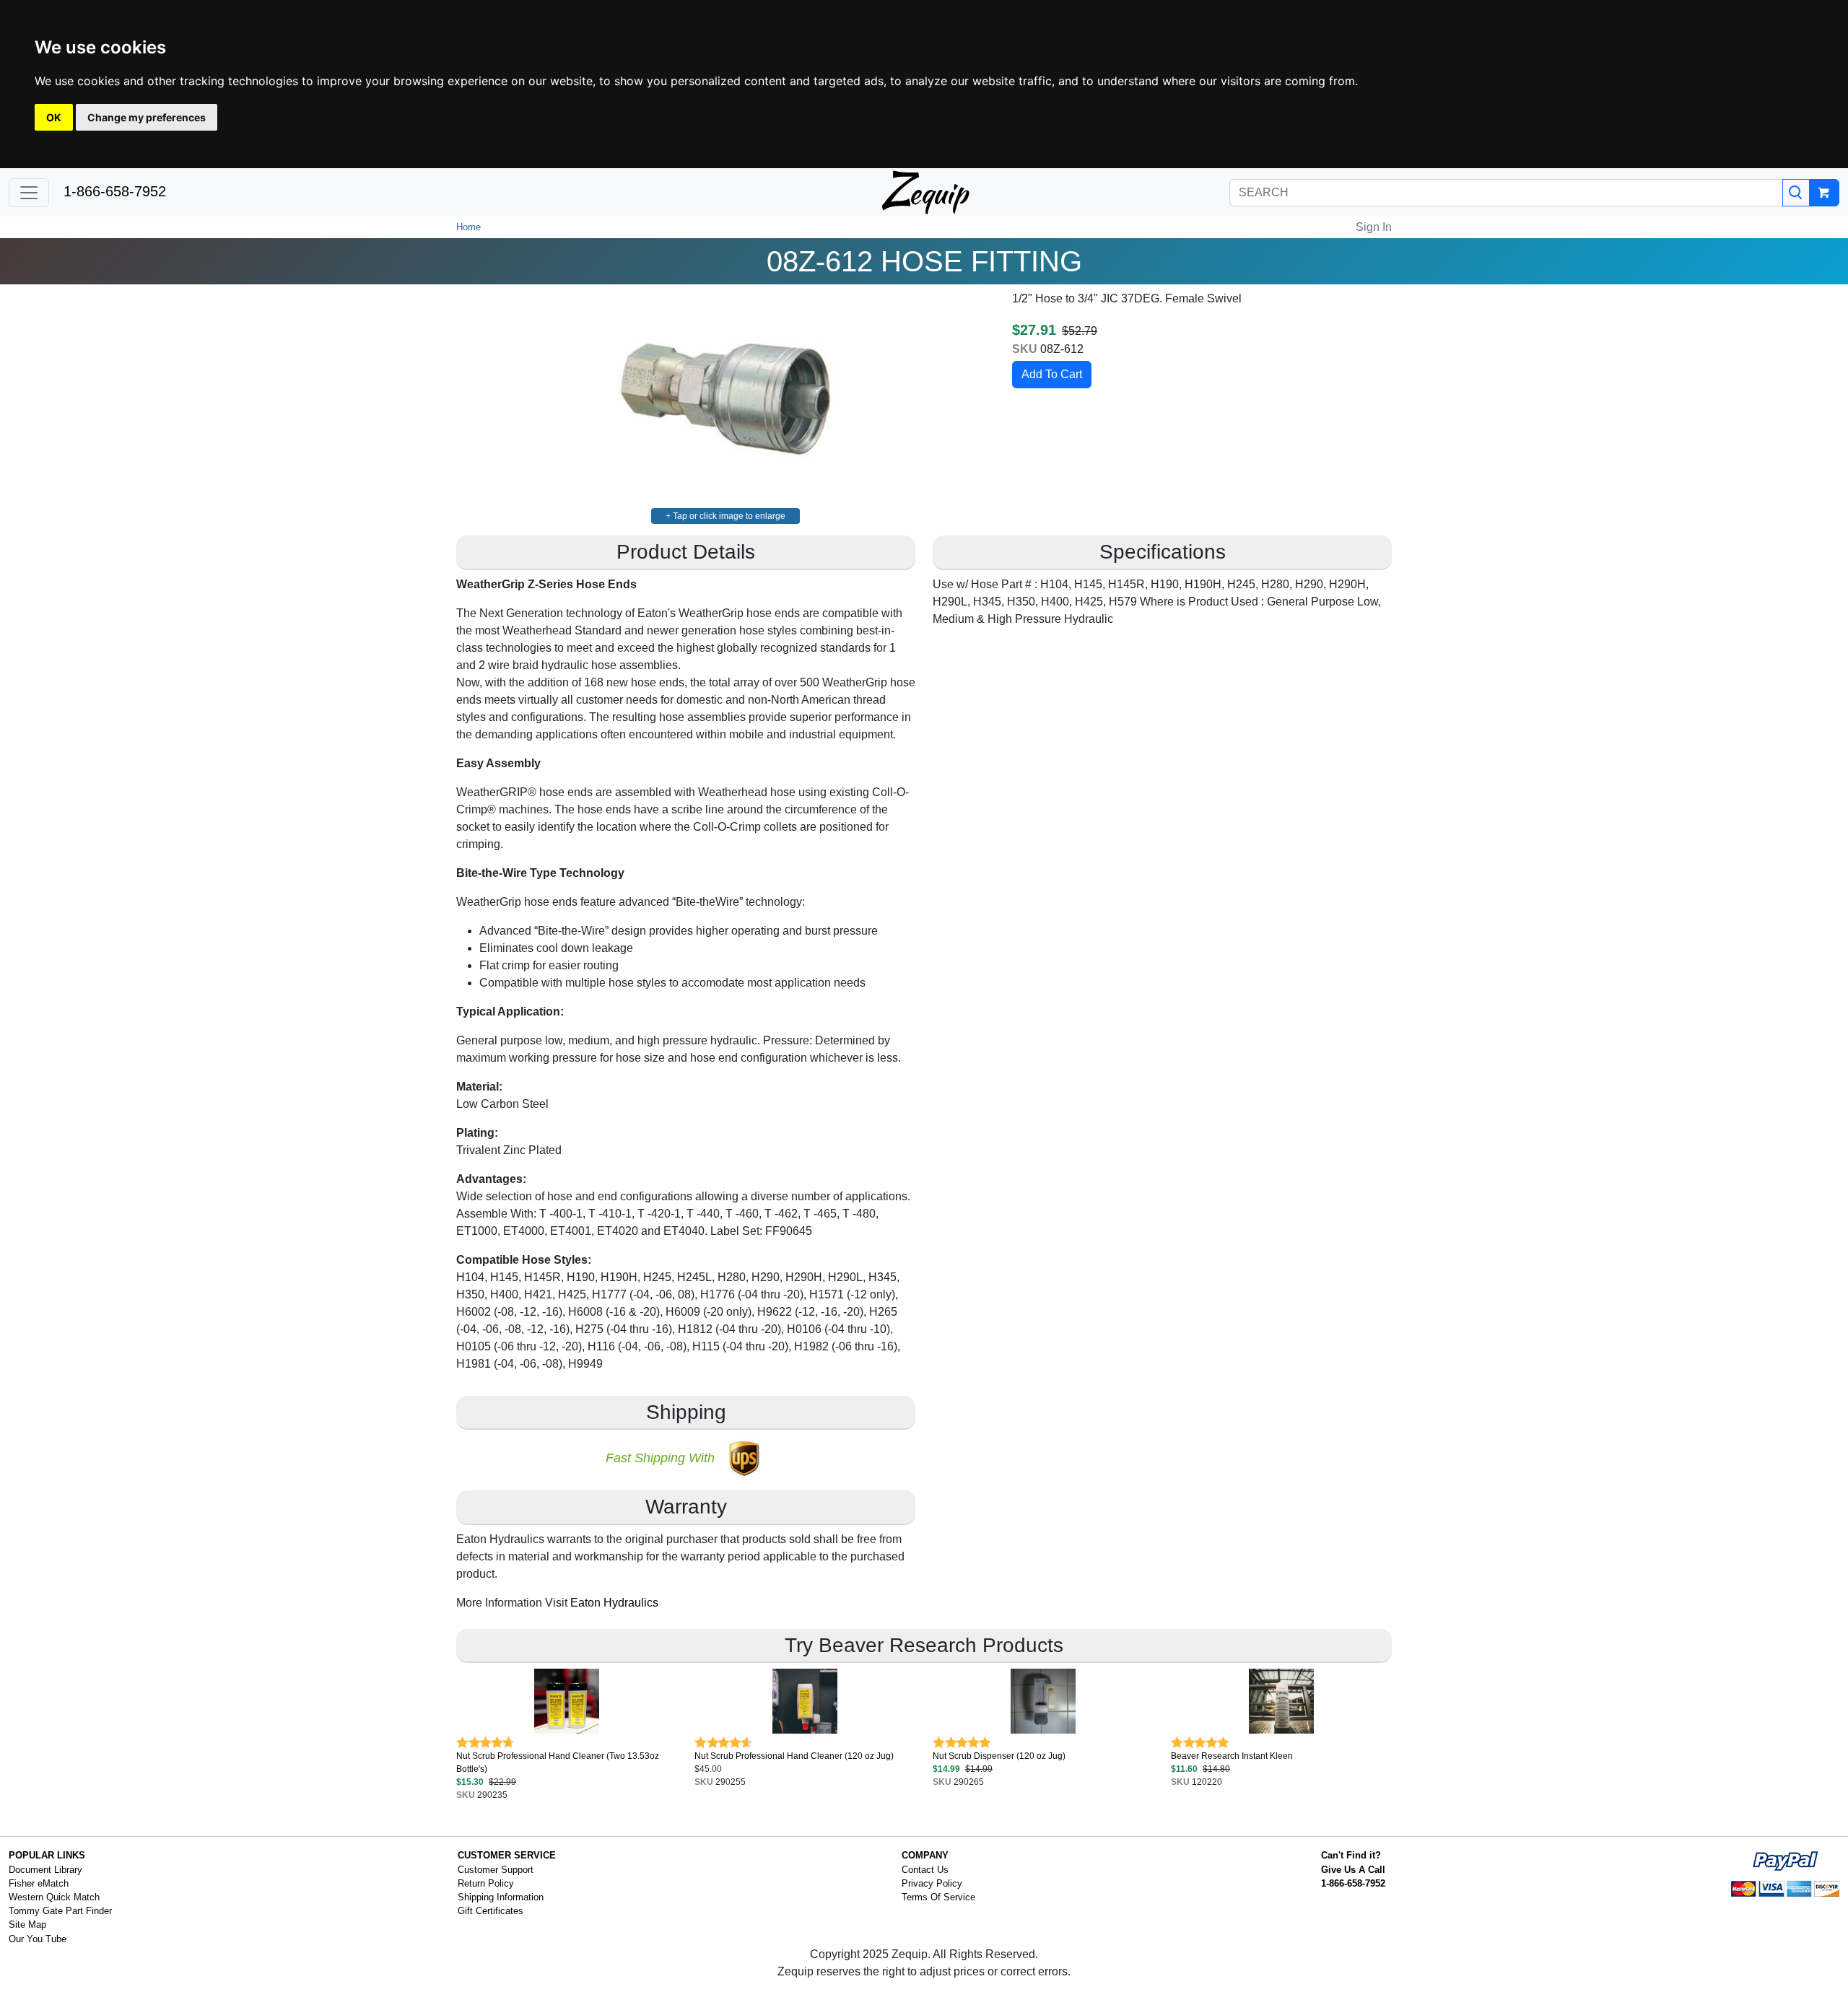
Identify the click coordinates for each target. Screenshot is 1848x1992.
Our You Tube (38, 1939)
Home (468, 227)
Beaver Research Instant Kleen (1232, 1756)
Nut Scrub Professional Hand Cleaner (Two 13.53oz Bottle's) (558, 1762)
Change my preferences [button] (147, 117)
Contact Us (925, 1870)
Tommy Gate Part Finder (60, 1911)
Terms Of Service (938, 1897)
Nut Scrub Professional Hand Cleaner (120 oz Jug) (794, 1756)
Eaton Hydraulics (614, 1603)
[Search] (1796, 193)
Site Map (27, 1925)
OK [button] (54, 117)
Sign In (1374, 227)
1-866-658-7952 (115, 191)
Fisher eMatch (39, 1883)
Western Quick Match (54, 1897)
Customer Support (496, 1870)
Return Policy (486, 1883)
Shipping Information (501, 1897)
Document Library (45, 1870)
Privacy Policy (932, 1883)
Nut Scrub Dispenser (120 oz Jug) (999, 1756)
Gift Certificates (491, 1911)
